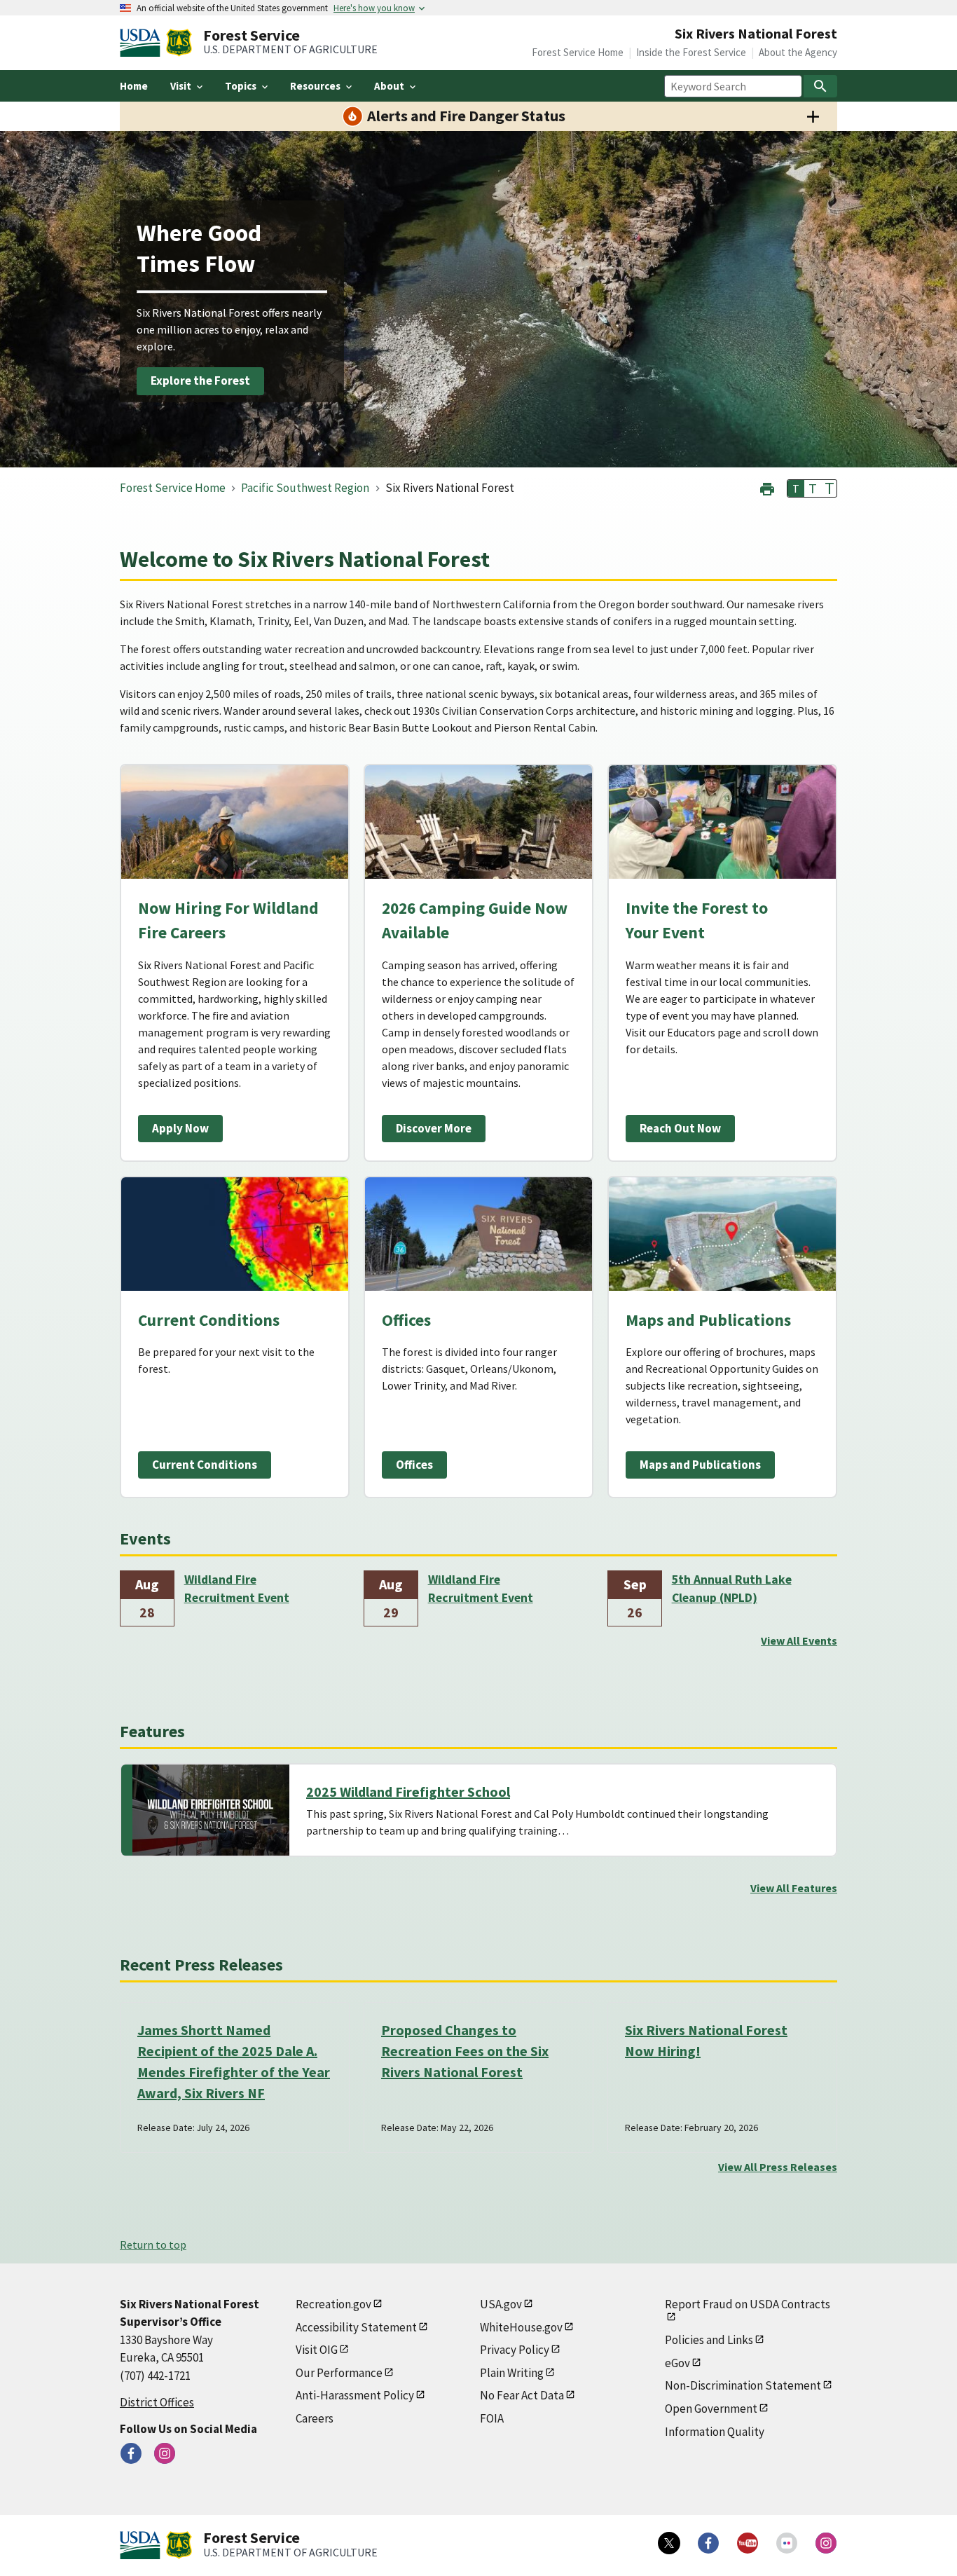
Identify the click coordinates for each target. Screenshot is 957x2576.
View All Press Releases (778, 2167)
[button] (767, 487)
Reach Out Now (680, 1128)
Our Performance (339, 2373)
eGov (677, 2363)
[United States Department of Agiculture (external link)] (143, 43)
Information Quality (715, 2432)
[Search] (820, 86)
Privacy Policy (515, 2350)
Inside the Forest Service (691, 52)
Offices (414, 1465)
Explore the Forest (200, 381)
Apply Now (180, 1128)
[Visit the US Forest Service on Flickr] (787, 2543)
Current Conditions (205, 1465)
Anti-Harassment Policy (355, 2395)
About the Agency (798, 52)
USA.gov (501, 2304)
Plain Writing (512, 2373)
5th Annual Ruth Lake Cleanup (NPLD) (732, 1589)
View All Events (799, 1640)
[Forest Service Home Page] (179, 43)
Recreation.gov (333, 2304)
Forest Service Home (578, 52)
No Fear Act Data (522, 2395)
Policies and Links (709, 2340)
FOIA (492, 2418)
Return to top (153, 2245)
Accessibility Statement (356, 2327)
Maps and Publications (700, 1465)
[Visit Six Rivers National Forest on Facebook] (131, 2453)
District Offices (157, 2402)
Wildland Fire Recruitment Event (237, 1589)
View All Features (794, 1888)
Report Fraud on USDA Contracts (748, 2304)
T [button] (796, 488)
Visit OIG (317, 2350)
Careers (315, 2418)
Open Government (711, 2409)
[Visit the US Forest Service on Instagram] (826, 2543)
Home (134, 86)
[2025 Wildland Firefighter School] (211, 1810)
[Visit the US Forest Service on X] (669, 2543)
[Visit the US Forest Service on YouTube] (748, 2543)
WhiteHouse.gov (521, 2327)
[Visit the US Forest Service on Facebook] (708, 2543)
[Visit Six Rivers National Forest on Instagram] (165, 2453)
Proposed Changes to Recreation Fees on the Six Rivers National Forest (465, 2051)
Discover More (434, 1128)
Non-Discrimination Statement (743, 2385)
